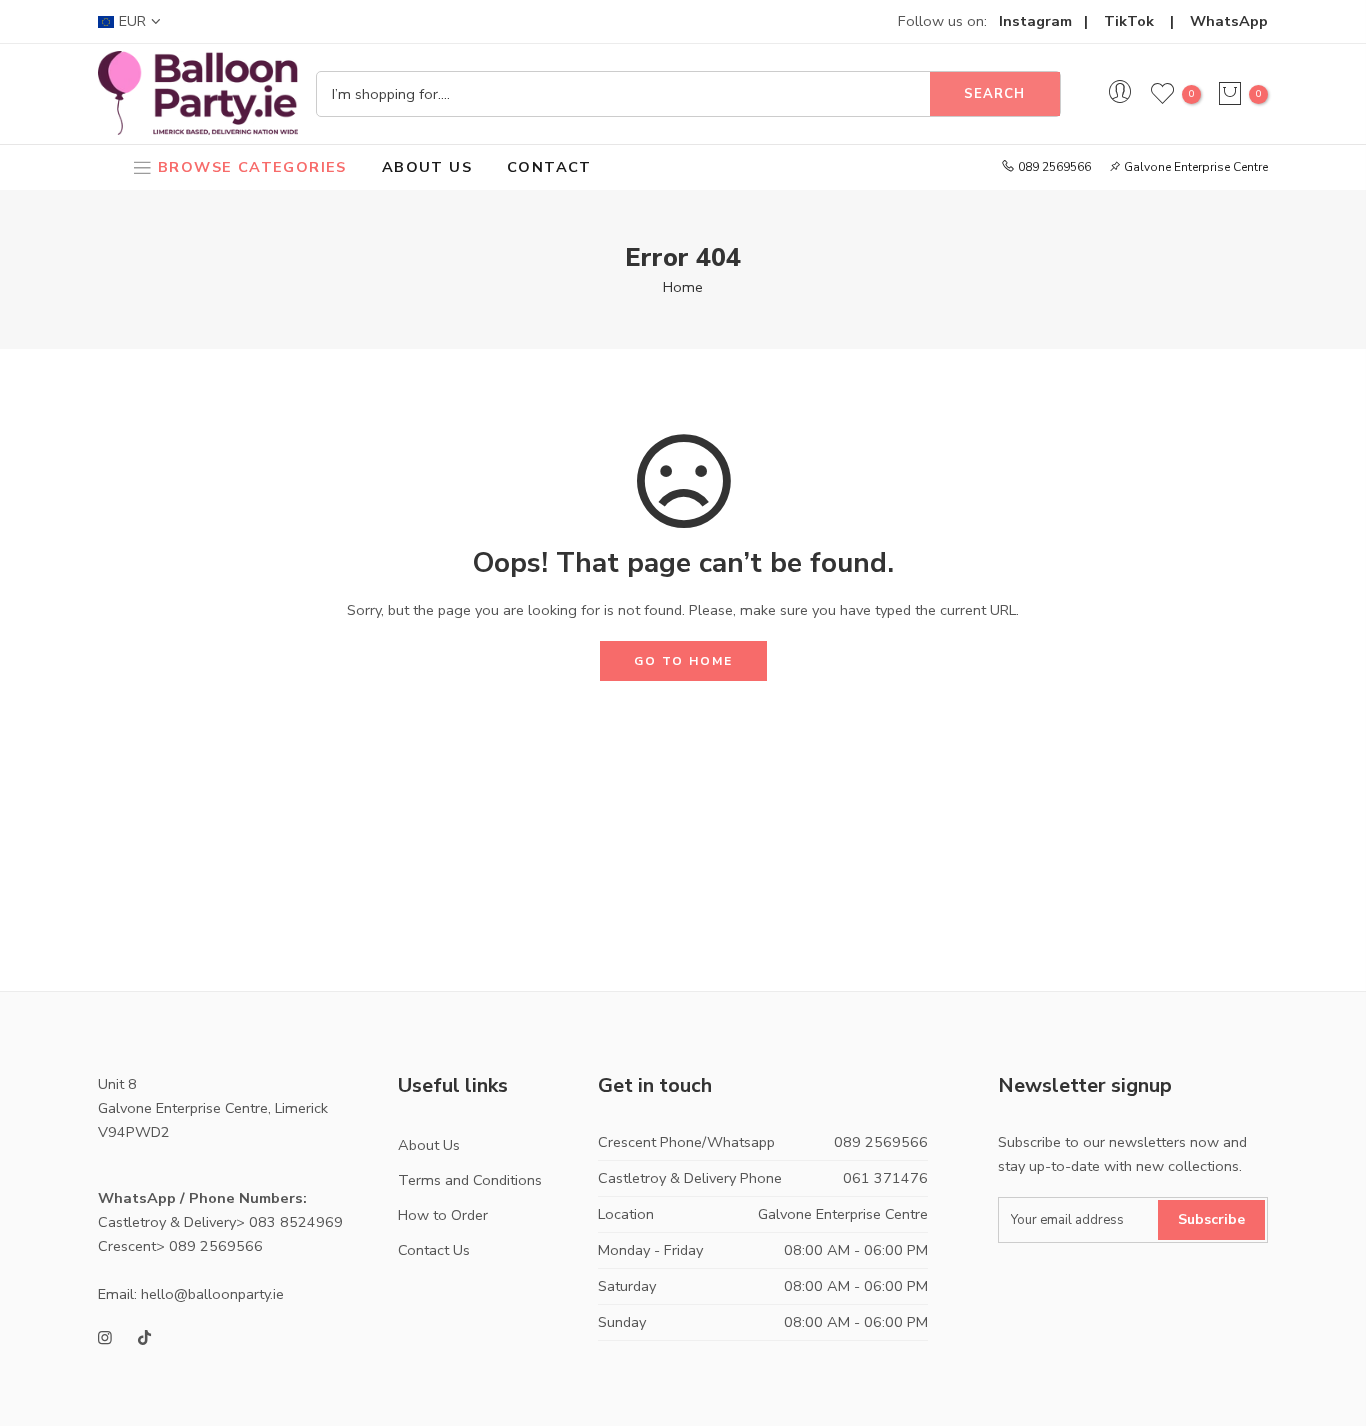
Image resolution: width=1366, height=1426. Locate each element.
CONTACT (549, 167)
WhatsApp (1229, 21)
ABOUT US (427, 167)
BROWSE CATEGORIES (252, 167)
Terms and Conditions (470, 1180)
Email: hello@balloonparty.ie (191, 1294)
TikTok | (1147, 21)
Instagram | (1051, 21)
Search (994, 94)
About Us (429, 1145)
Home (683, 287)
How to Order (443, 1215)
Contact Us (434, 1250)
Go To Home (683, 661)
